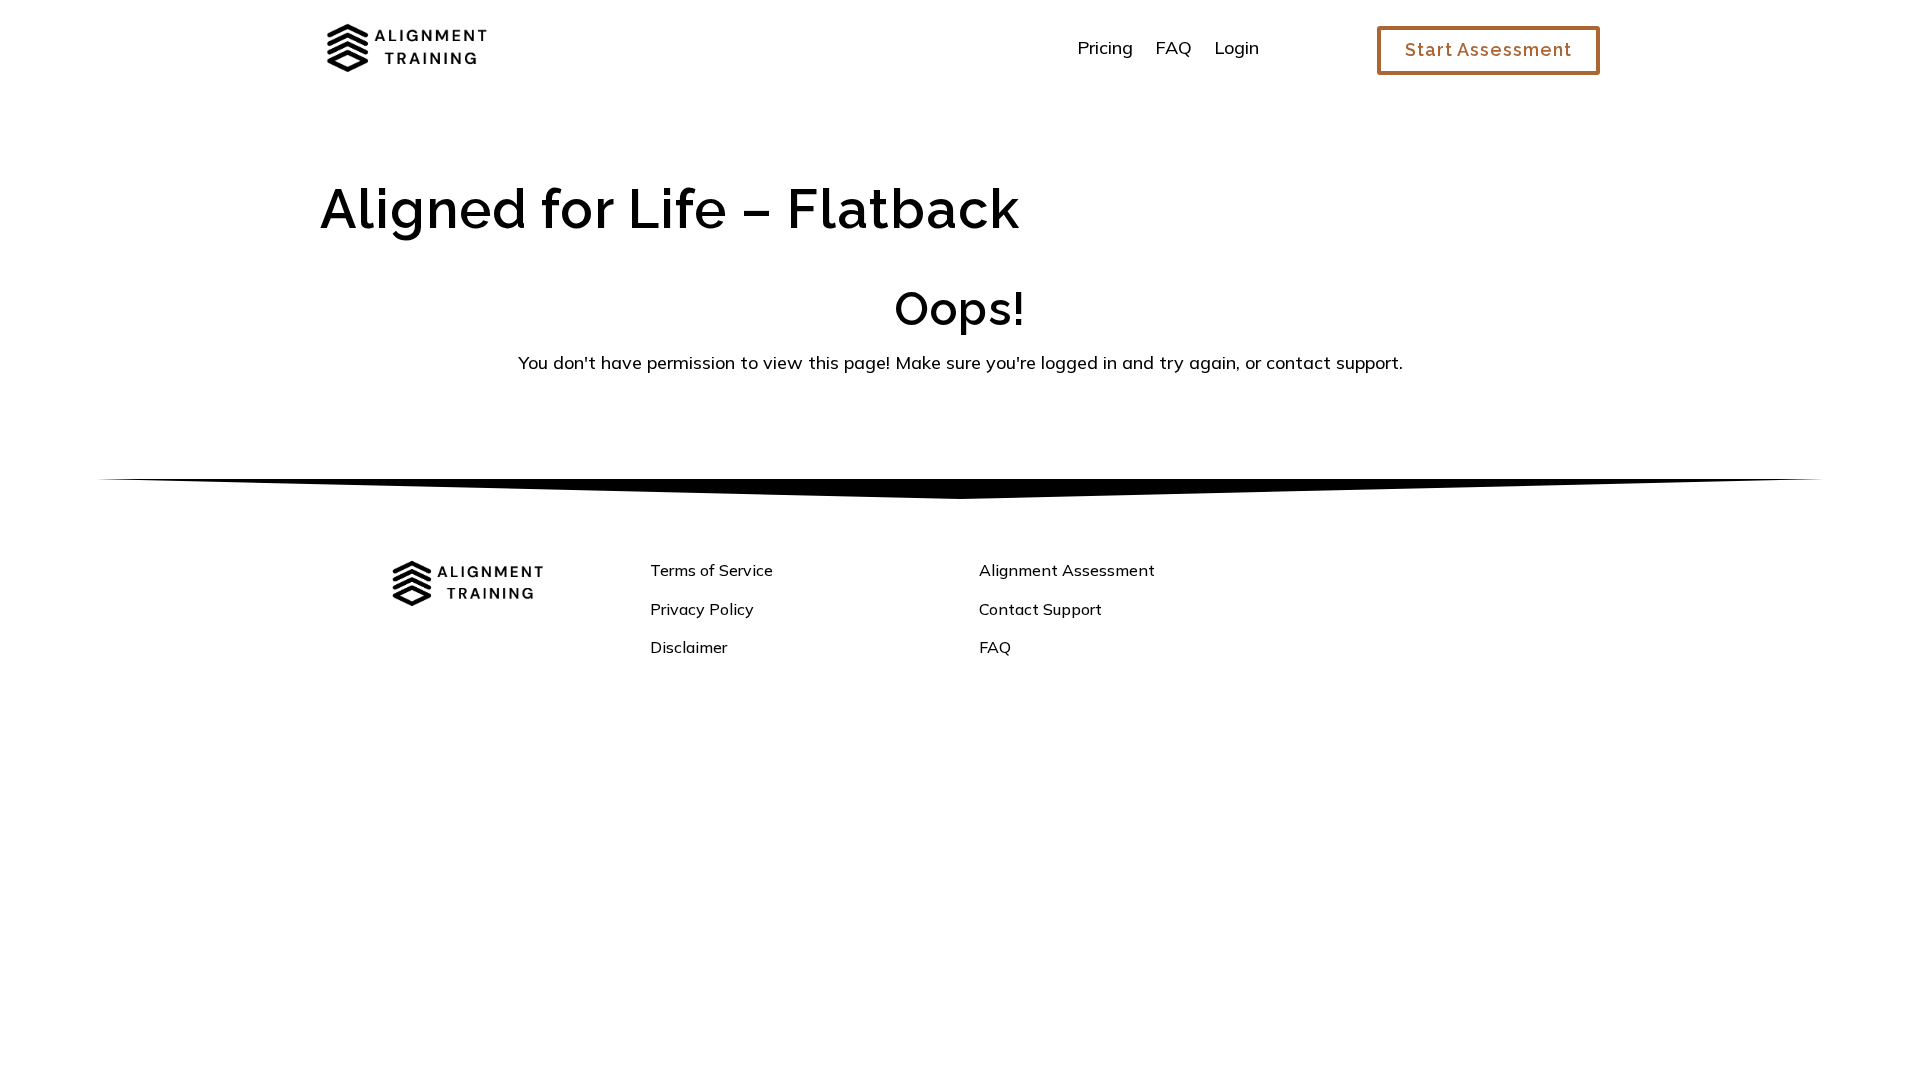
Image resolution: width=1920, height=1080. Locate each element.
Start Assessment (1488, 49)
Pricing (1105, 47)
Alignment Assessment (1067, 570)
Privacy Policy (702, 609)
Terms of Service (711, 570)
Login (1236, 47)
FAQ (1173, 47)
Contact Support (1040, 609)
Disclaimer (688, 647)
